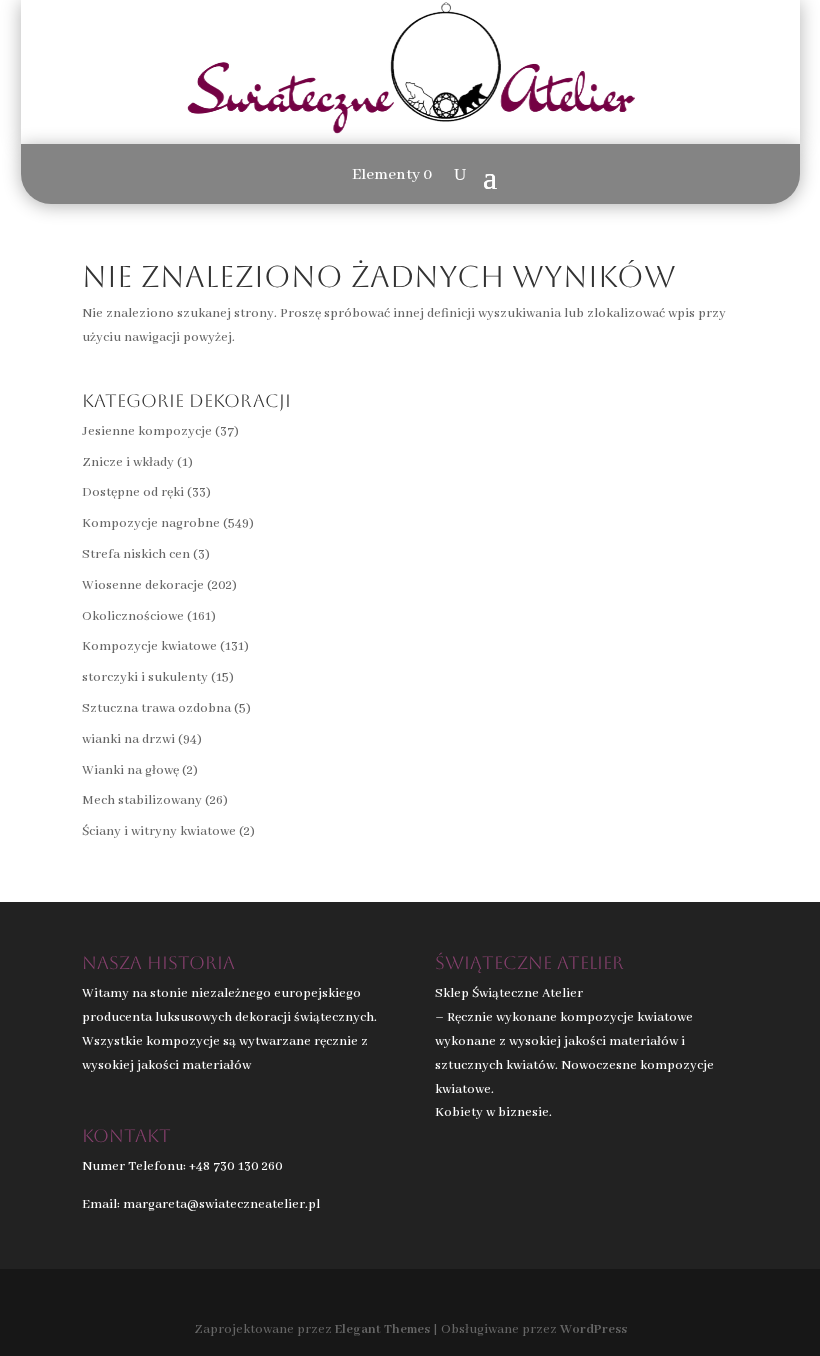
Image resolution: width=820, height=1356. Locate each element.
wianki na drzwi (128, 739)
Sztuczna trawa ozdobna (156, 708)
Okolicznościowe (133, 616)
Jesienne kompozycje (147, 431)
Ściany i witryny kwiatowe (159, 831)
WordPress (593, 1329)
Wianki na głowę (130, 770)
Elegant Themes (382, 1329)
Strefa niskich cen (136, 554)
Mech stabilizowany (142, 800)
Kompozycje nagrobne (151, 523)
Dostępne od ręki (133, 492)
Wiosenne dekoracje (143, 585)
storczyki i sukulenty (145, 677)
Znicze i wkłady (128, 462)
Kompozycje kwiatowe (149, 646)
